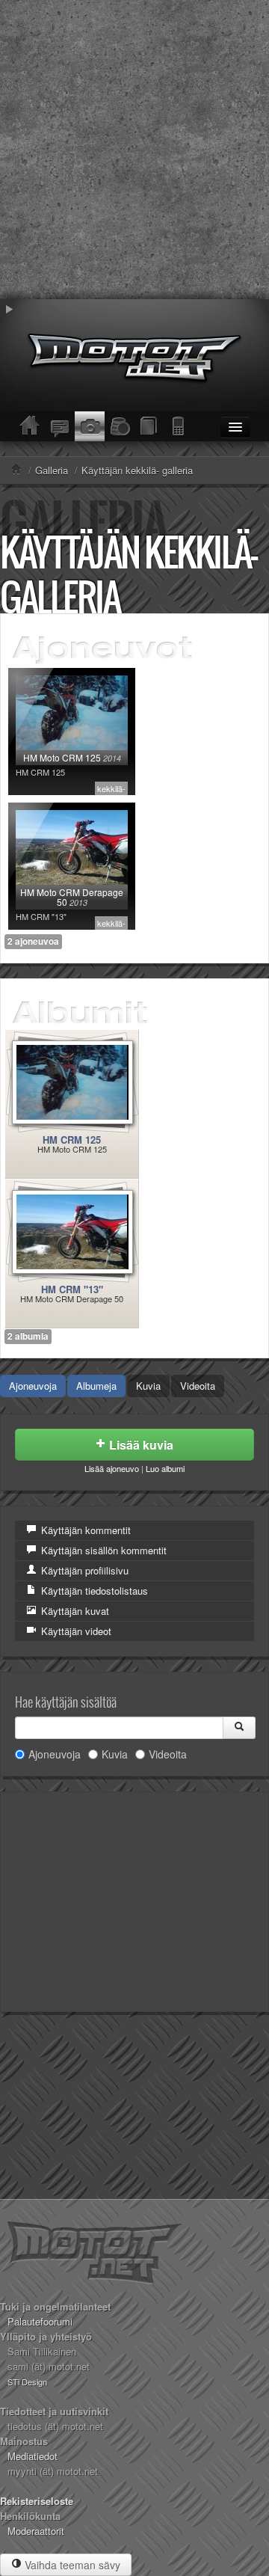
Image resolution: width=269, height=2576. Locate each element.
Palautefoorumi (40, 2321)
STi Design (27, 2382)
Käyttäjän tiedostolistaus (93, 1591)
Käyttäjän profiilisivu (83, 1570)
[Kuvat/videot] (90, 426)
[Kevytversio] (179, 426)
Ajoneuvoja (33, 1386)
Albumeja (96, 1386)
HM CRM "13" (72, 1289)
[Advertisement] (134, 150)
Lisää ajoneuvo (112, 1468)
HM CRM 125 (72, 1140)
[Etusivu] (30, 426)
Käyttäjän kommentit (84, 1530)
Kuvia (148, 1386)
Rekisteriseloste (37, 2501)
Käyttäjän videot (75, 1631)
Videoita (198, 1386)
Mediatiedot (33, 2456)
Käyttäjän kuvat (74, 1611)
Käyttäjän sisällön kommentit (102, 1550)
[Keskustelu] (60, 426)
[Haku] (239, 1728)
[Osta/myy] (120, 426)
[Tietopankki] (149, 426)
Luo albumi (165, 1468)
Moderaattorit (36, 2531)
